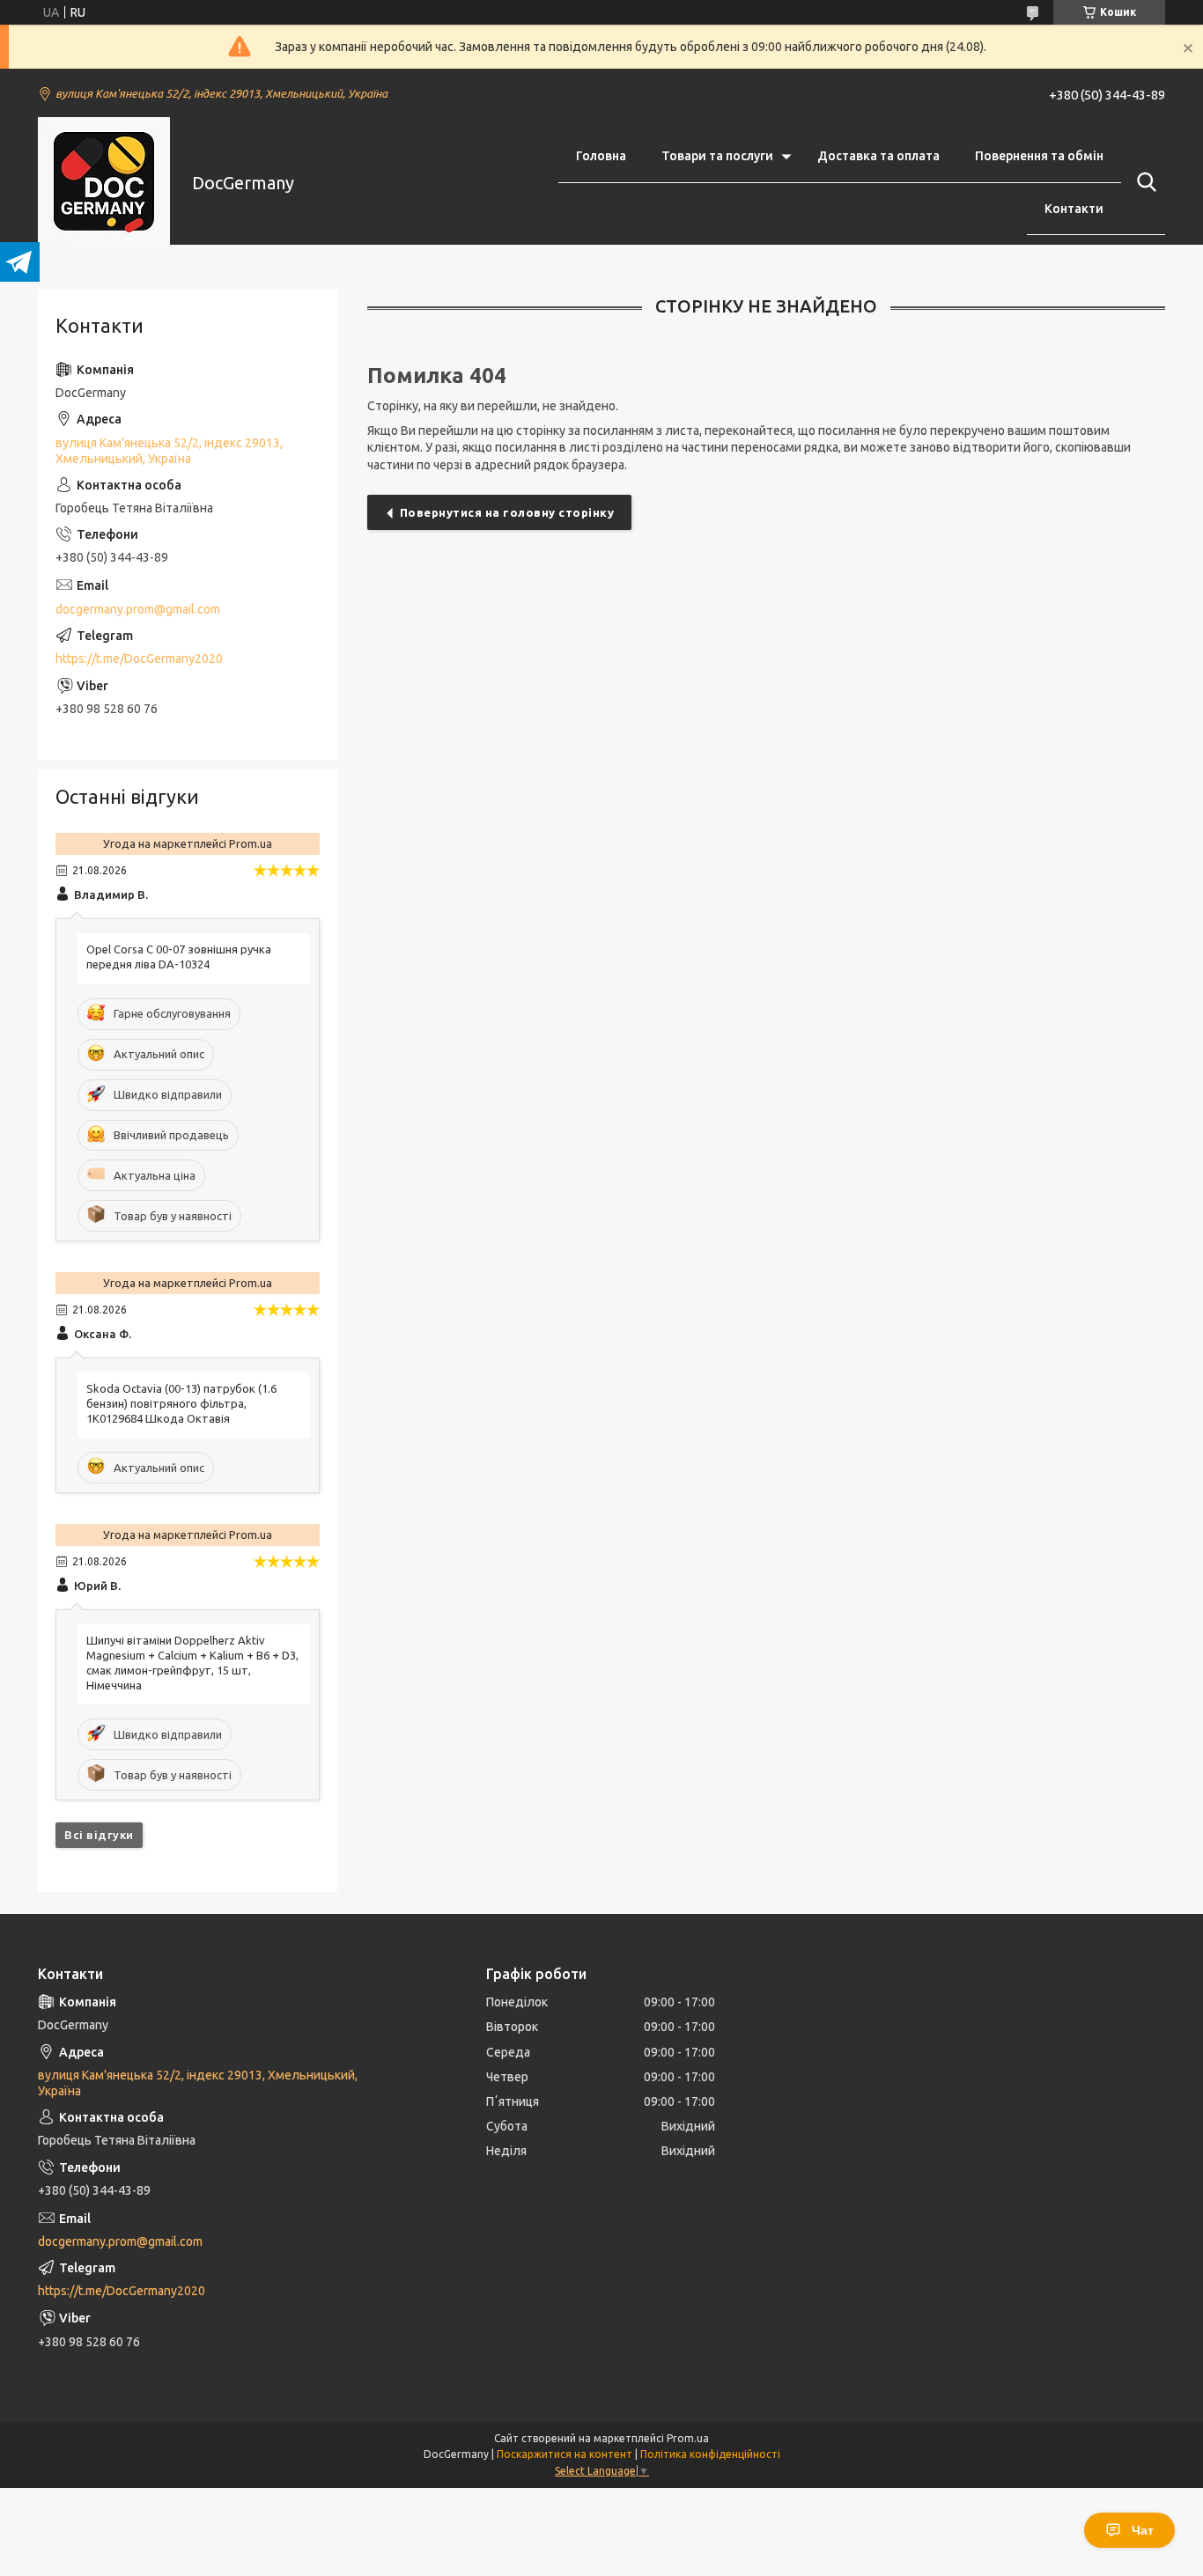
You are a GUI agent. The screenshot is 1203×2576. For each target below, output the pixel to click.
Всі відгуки (99, 1835)
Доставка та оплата (878, 156)
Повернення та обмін (1039, 156)
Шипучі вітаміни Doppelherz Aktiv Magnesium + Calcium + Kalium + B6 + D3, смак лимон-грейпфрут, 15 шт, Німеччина (192, 1663)
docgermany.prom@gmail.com (138, 609)
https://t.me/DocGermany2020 (139, 659)
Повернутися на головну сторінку (507, 512)
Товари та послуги (717, 156)
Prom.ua (688, 2438)
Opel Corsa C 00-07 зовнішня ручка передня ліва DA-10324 (179, 957)
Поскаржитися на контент (565, 2454)
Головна (601, 156)
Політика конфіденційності (710, 2454)
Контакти (1074, 209)
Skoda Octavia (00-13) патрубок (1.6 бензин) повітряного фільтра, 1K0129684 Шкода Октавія (181, 1403)
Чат (1143, 2530)
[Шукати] (1143, 182)
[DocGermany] (104, 183)
